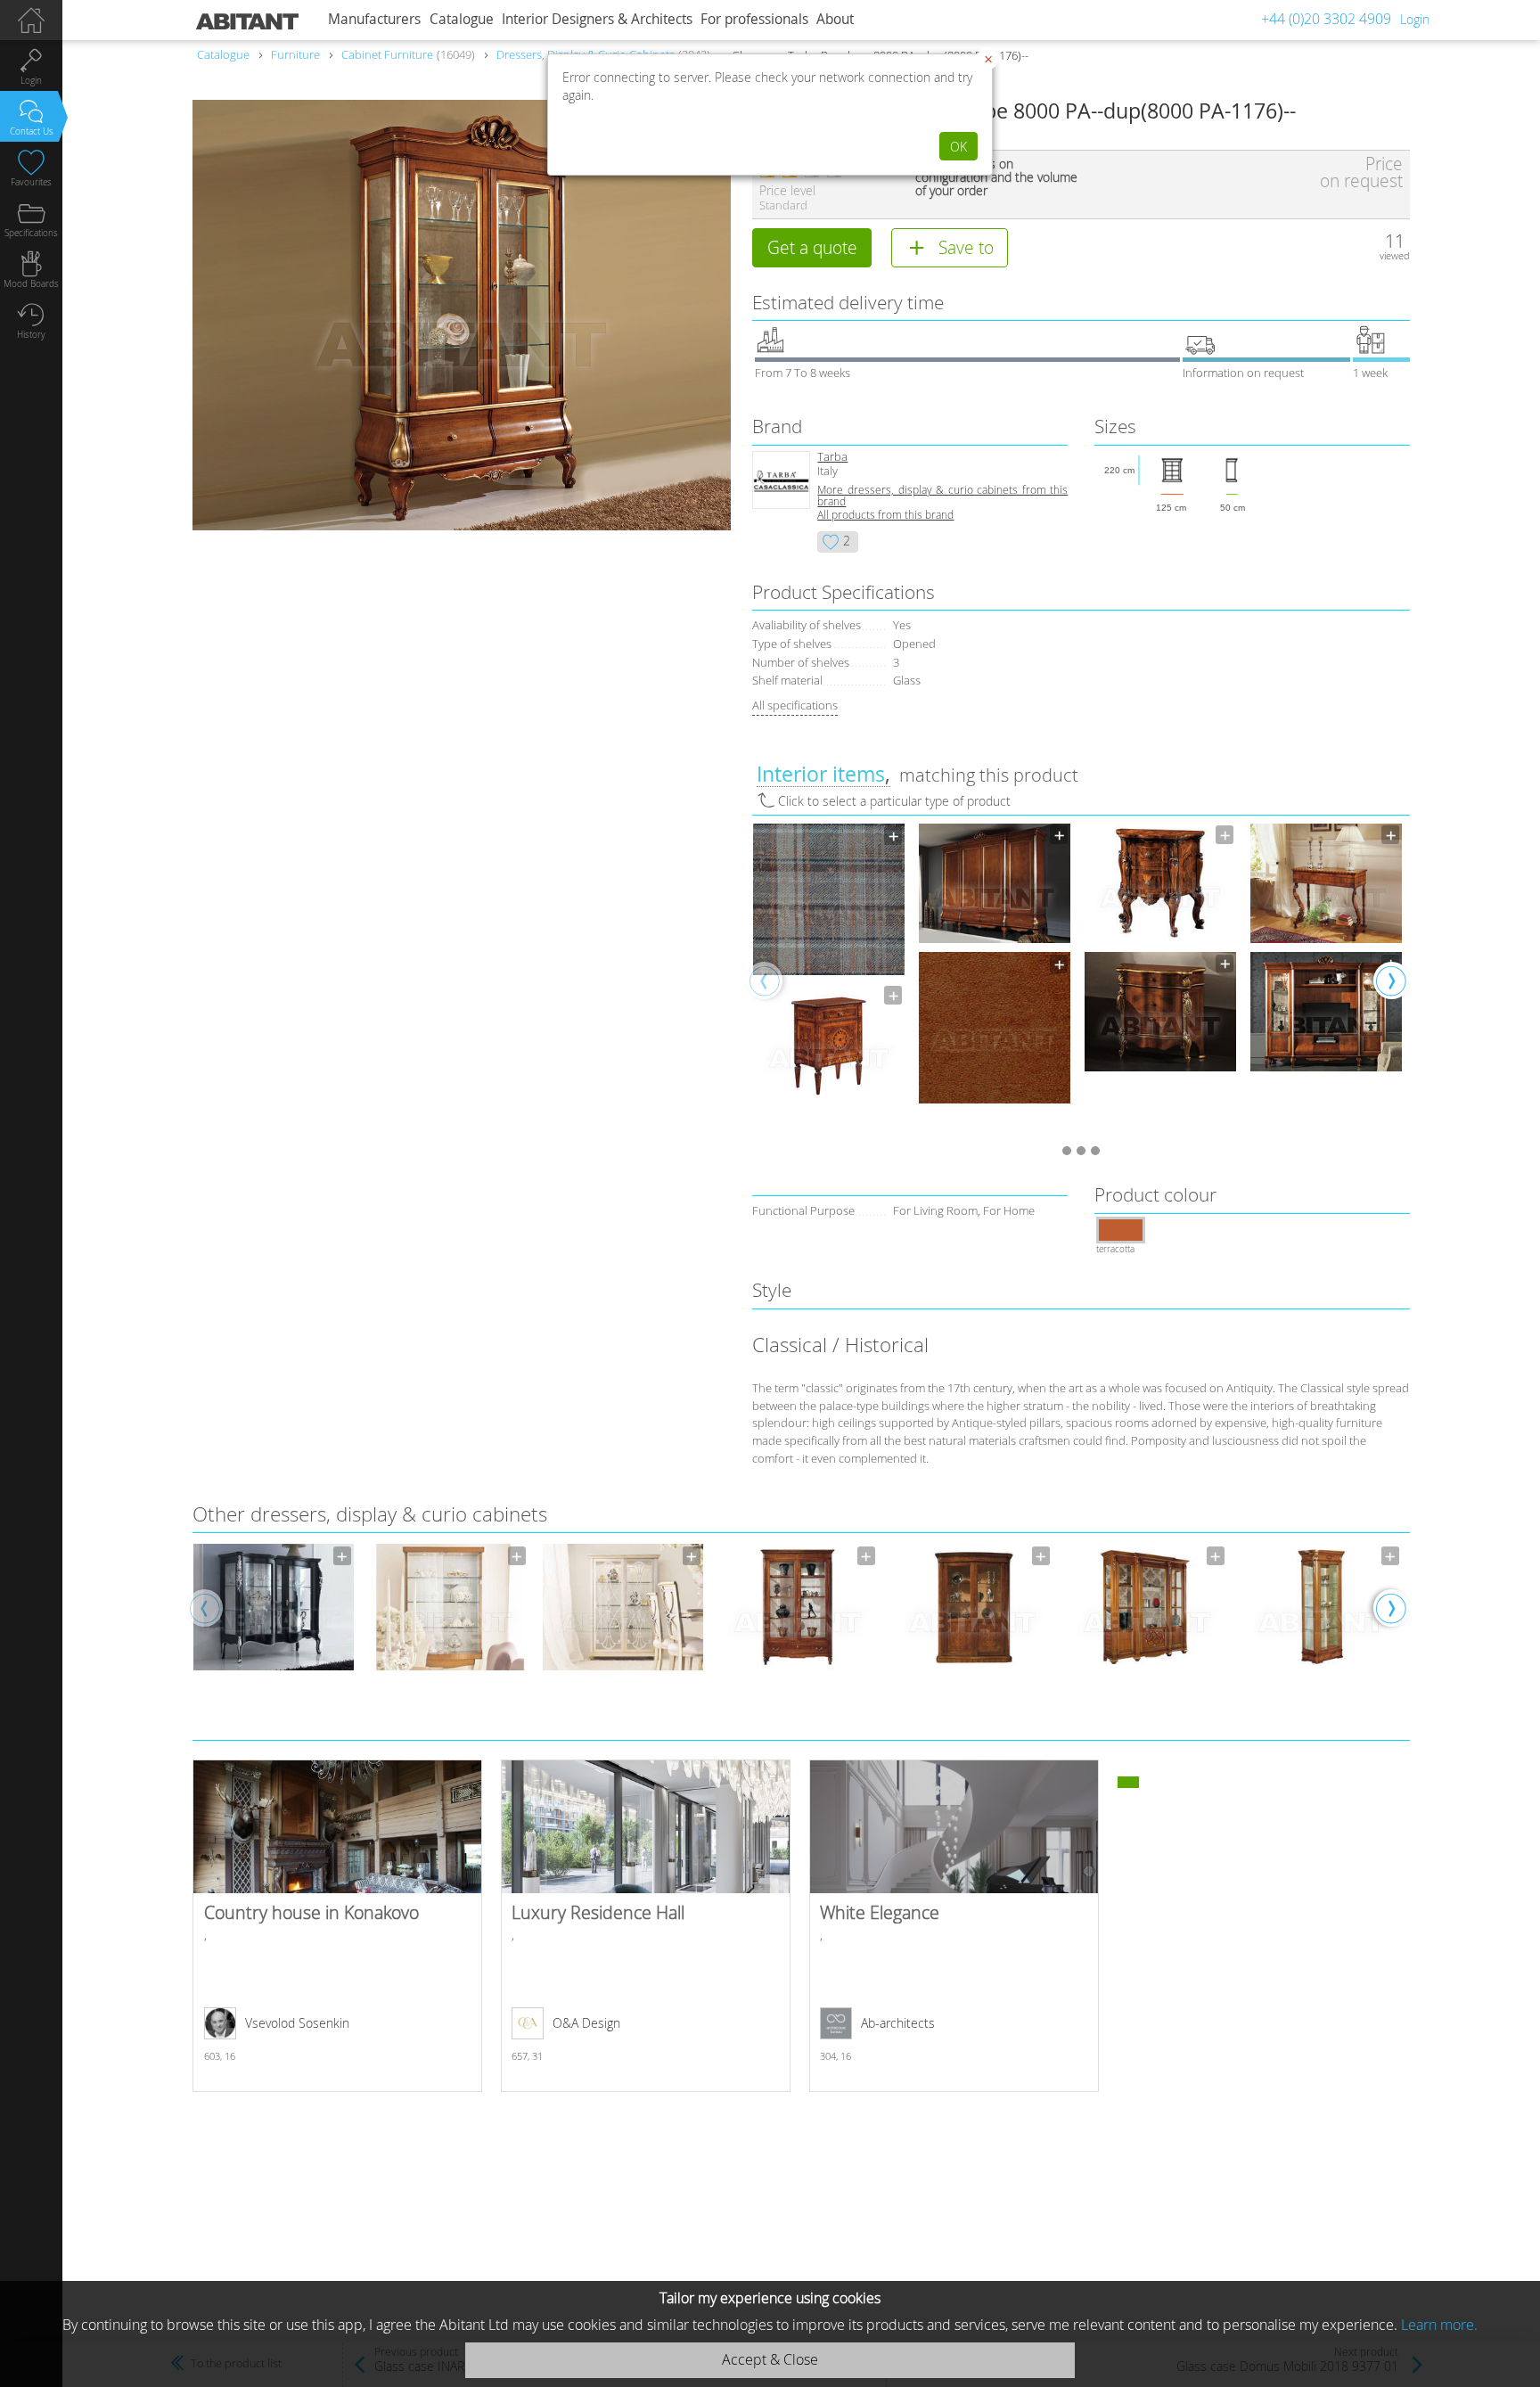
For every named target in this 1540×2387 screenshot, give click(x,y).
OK (958, 147)
